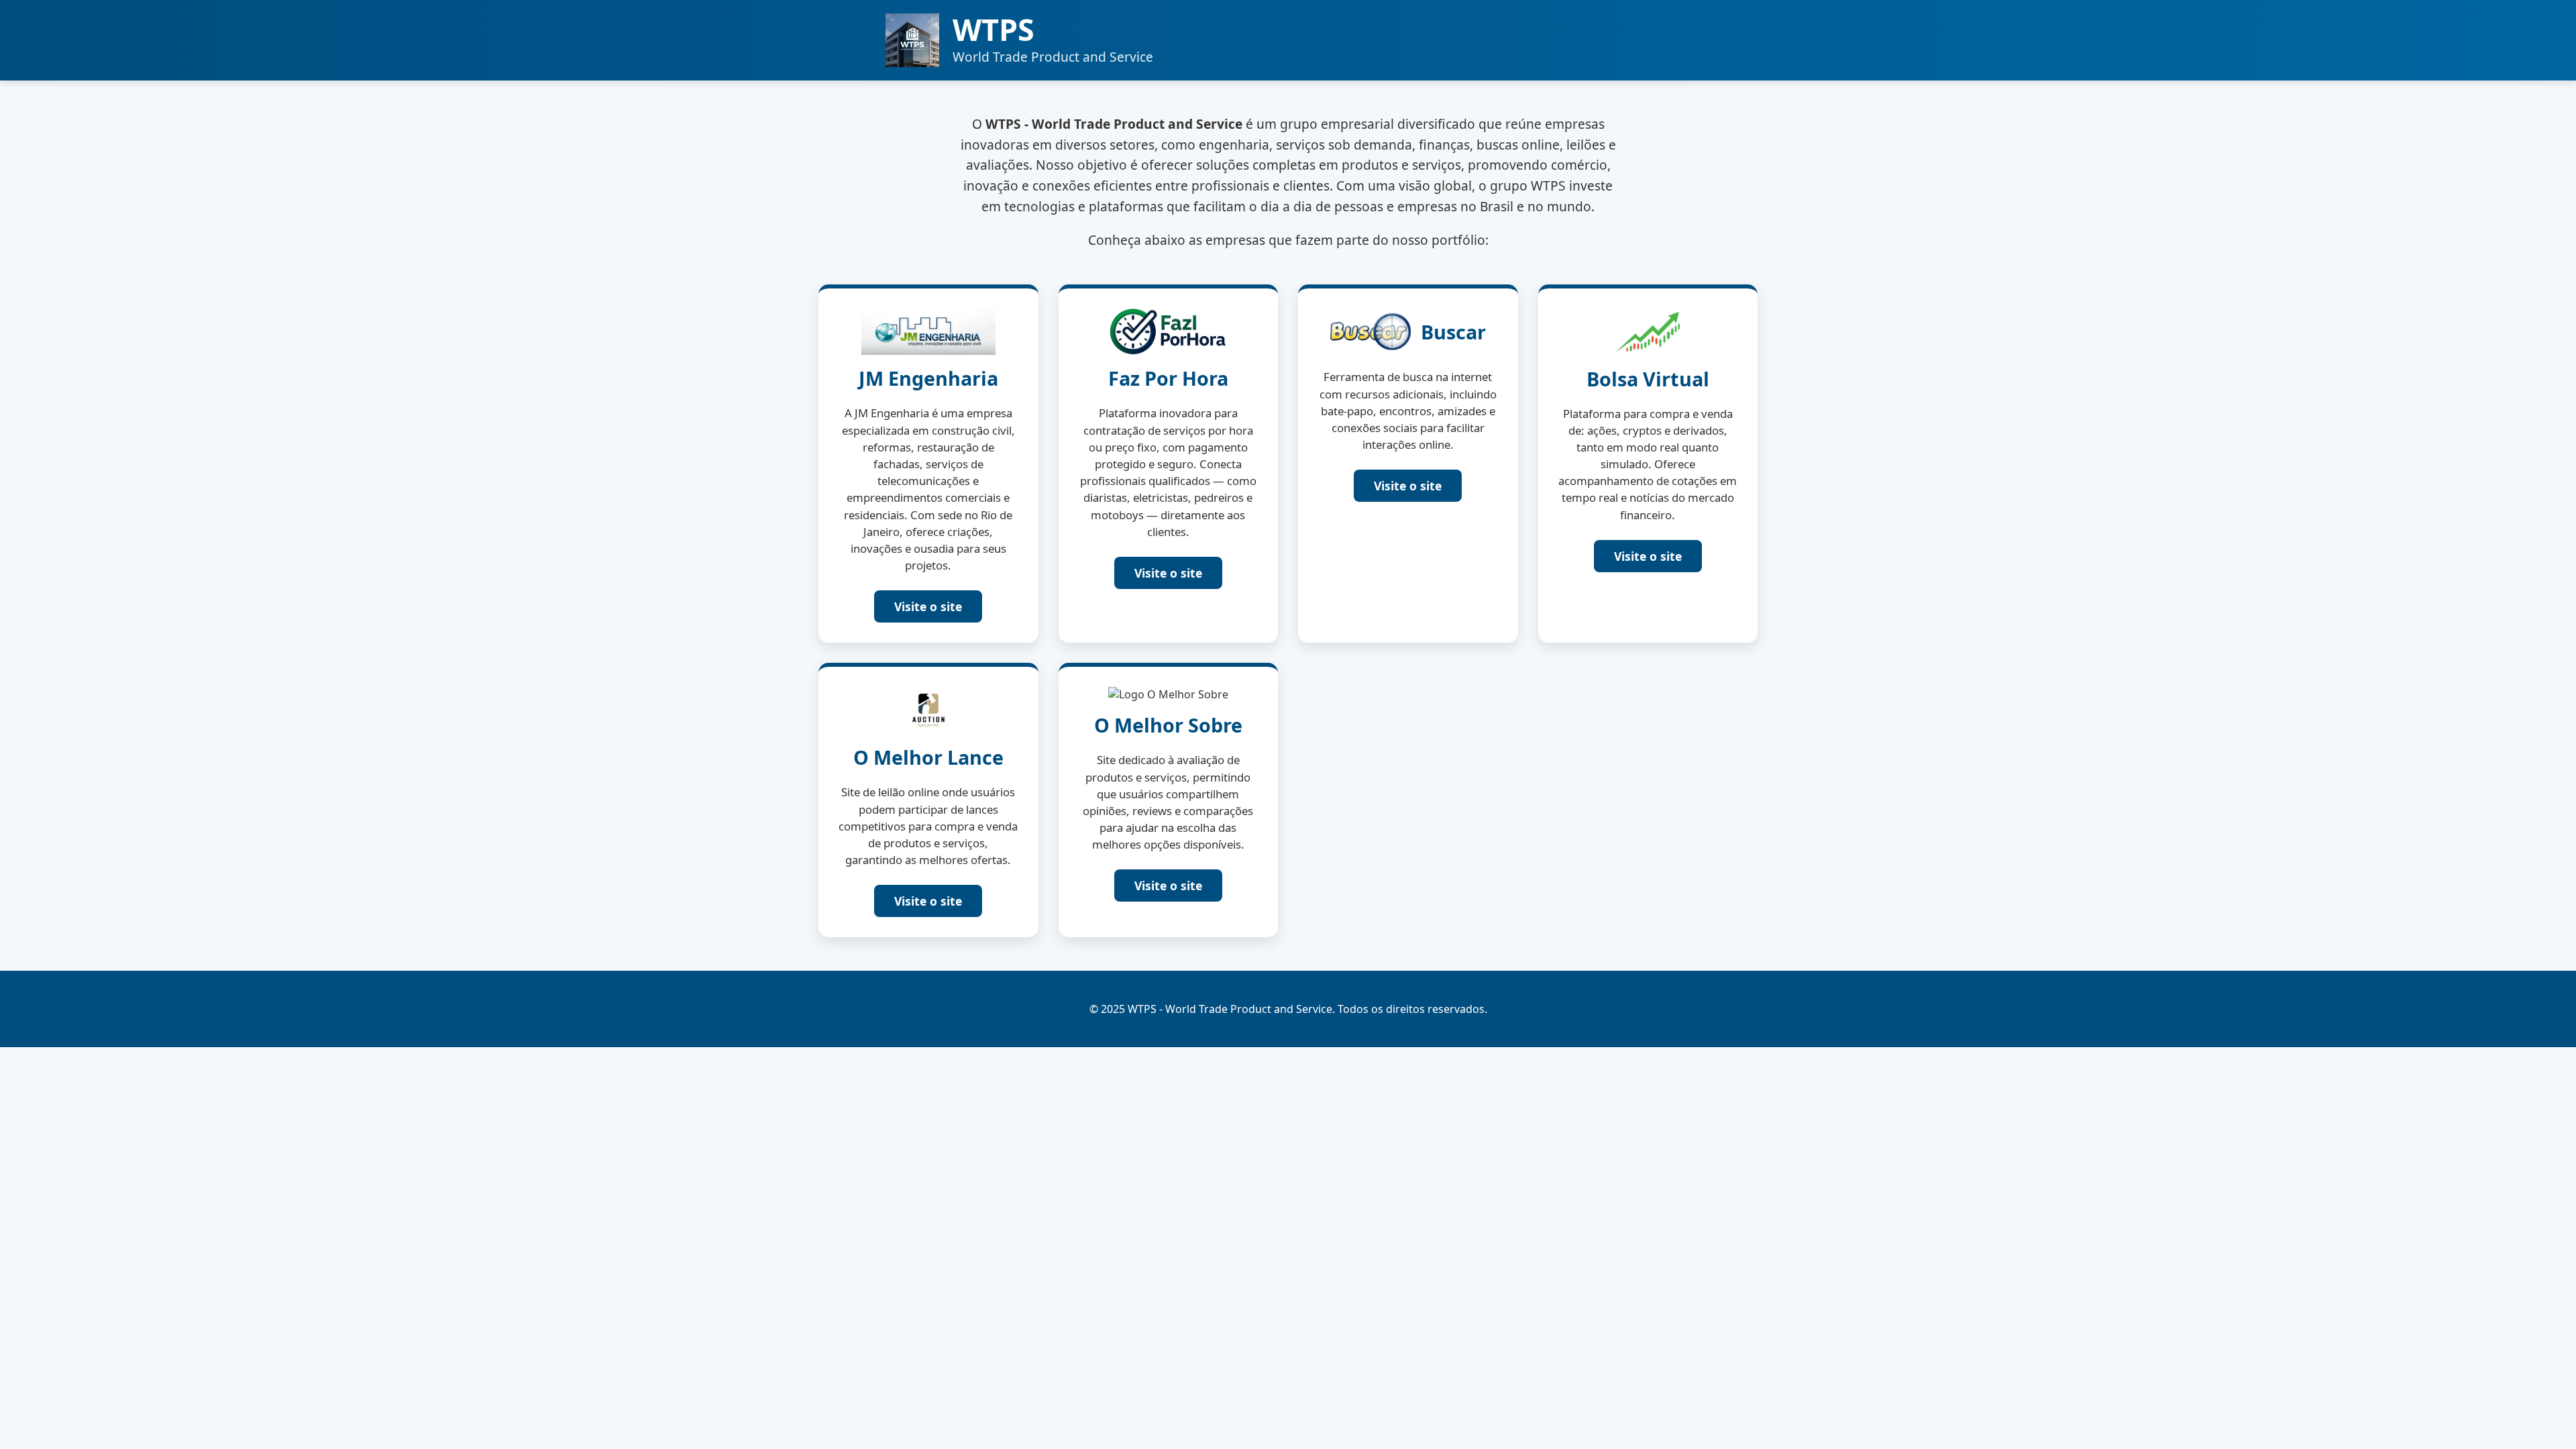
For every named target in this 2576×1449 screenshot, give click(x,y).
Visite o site (928, 606)
